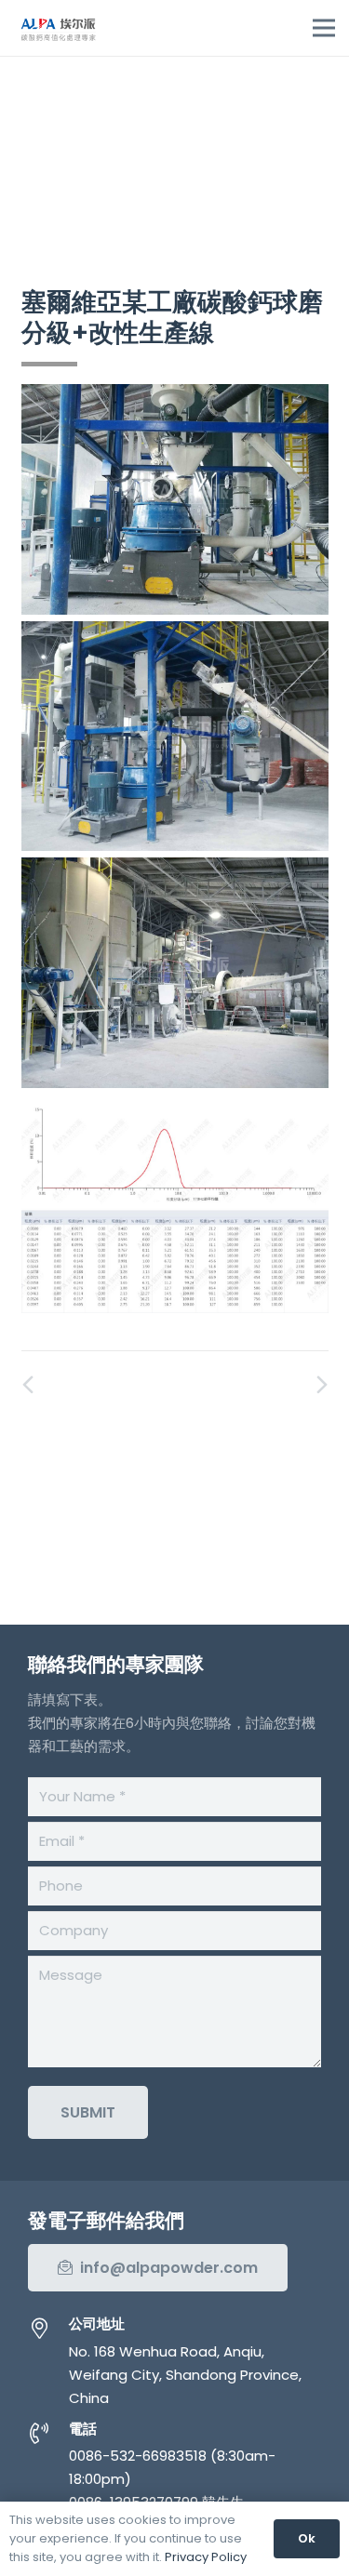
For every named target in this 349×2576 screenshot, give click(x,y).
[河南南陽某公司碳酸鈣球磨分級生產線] (98, 1386)
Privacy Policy (206, 2557)
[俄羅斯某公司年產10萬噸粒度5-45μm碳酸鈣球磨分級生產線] (252, 1386)
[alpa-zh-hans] (58, 28)
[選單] (324, 28)
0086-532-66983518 (138, 2456)
